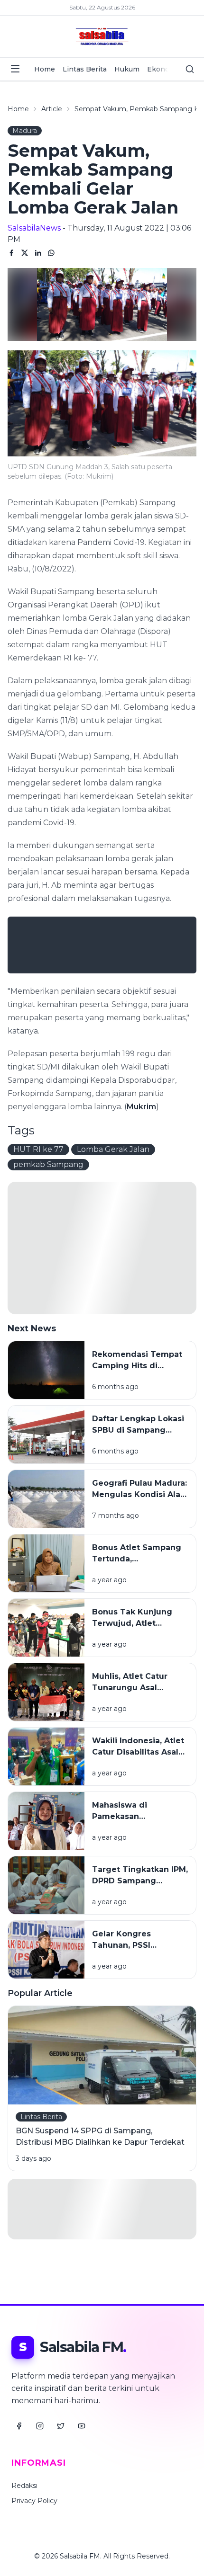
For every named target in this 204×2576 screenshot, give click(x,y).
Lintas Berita (85, 69)
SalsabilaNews (34, 228)
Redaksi (24, 2486)
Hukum (127, 69)
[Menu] (15, 69)
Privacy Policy (34, 2501)
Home (45, 69)
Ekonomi (162, 69)
